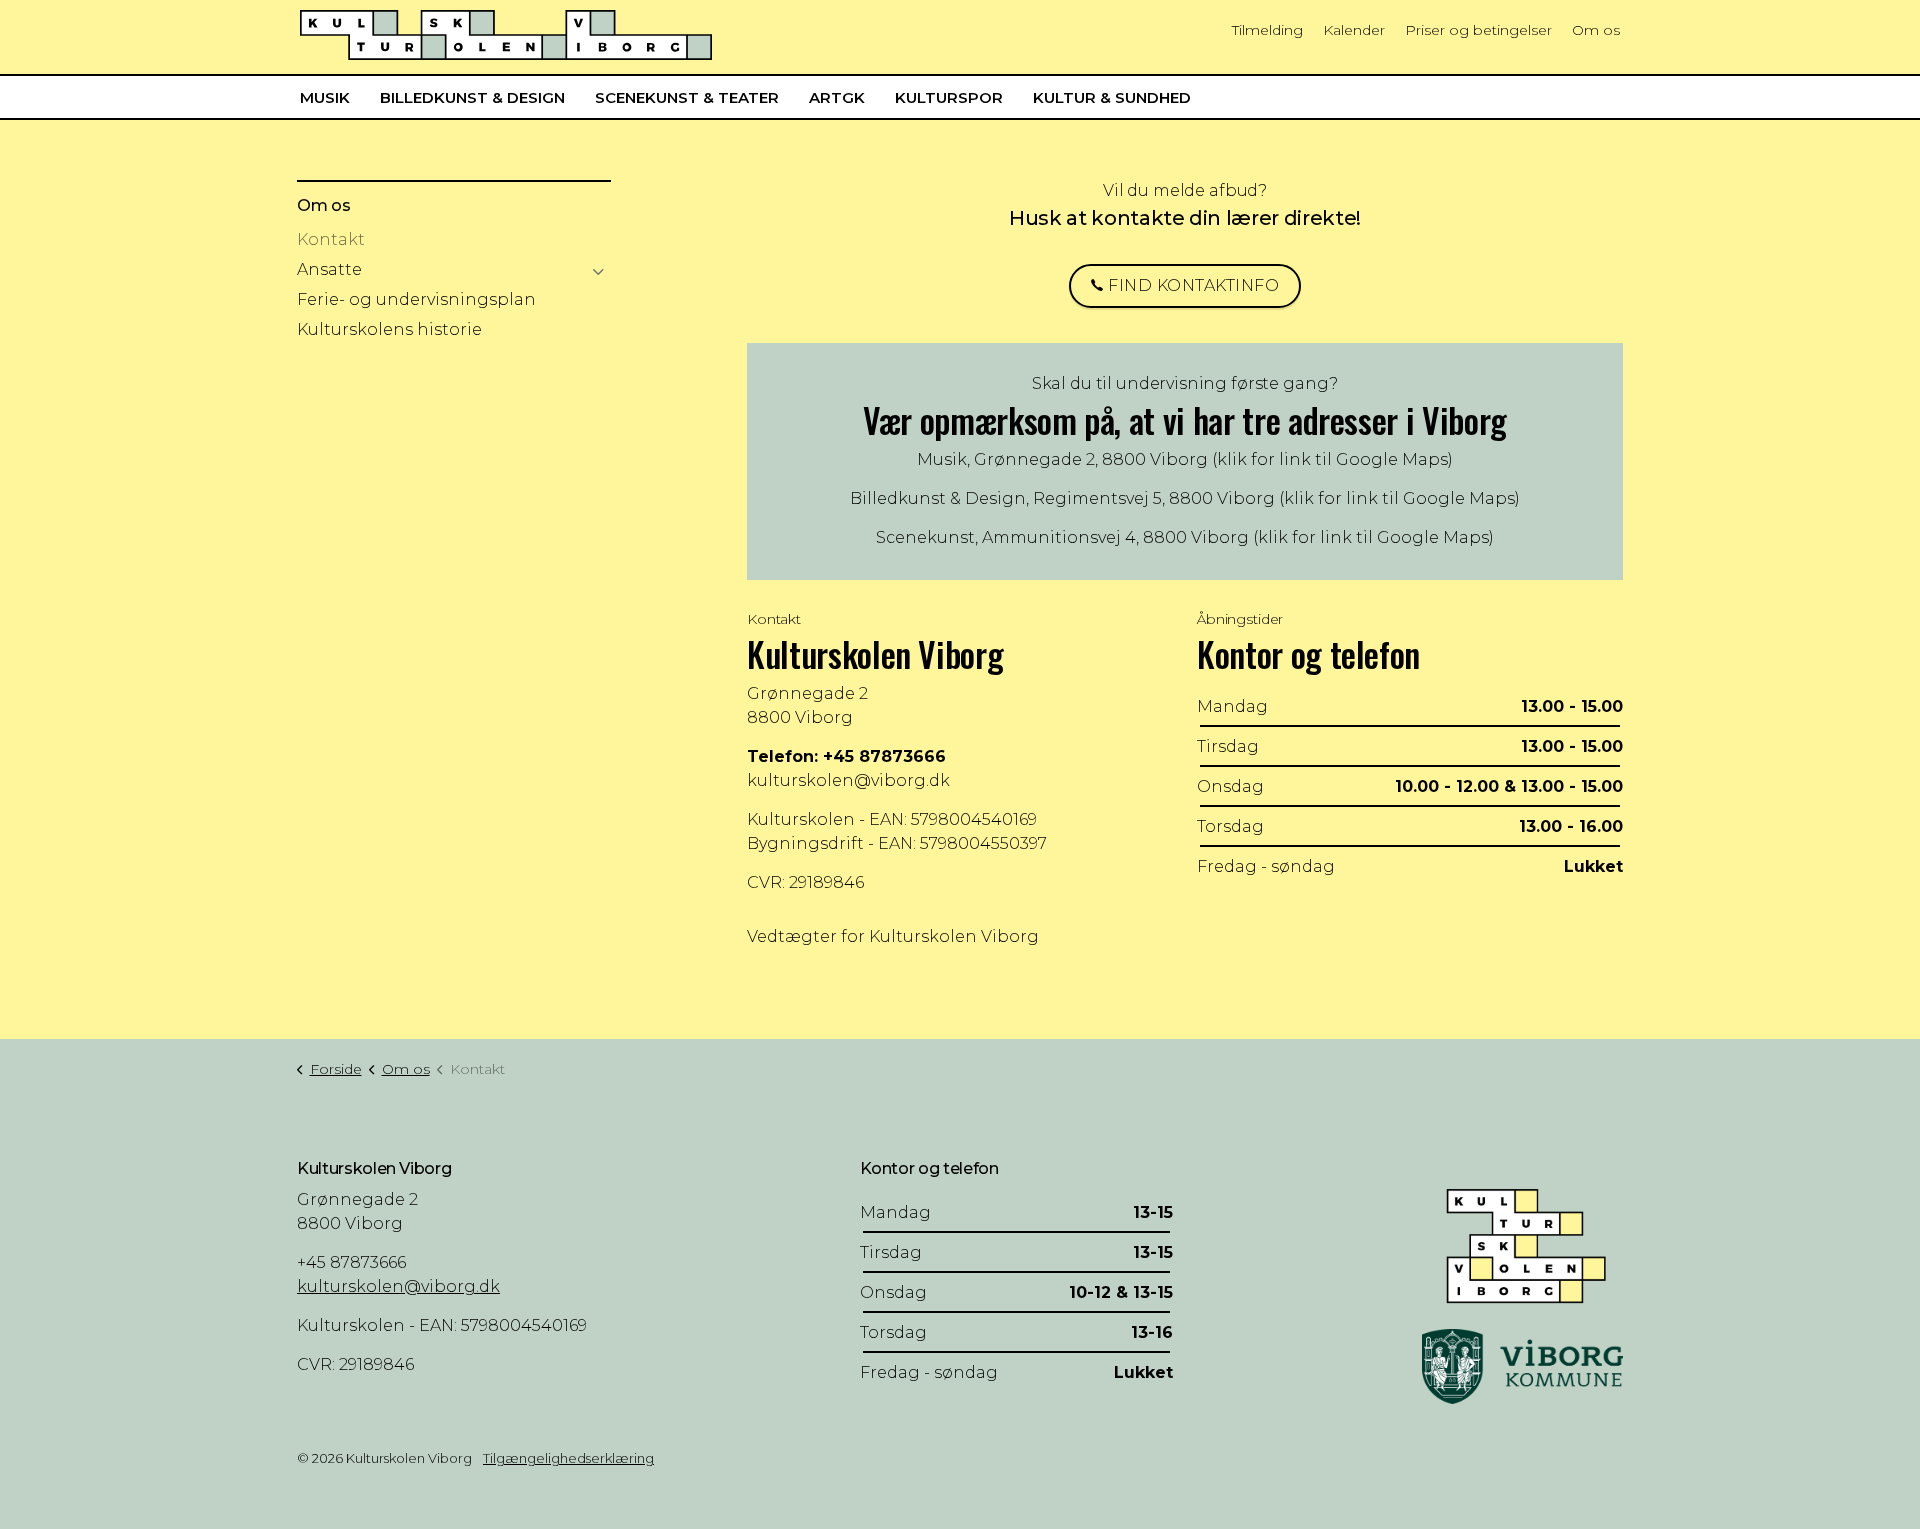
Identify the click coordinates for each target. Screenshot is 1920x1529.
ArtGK (837, 97)
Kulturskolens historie (389, 329)
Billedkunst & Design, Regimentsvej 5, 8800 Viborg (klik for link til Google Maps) (1185, 498)
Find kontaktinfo (1193, 285)
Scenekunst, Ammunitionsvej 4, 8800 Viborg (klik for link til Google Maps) (1185, 537)
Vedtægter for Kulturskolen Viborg (893, 936)
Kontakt (331, 239)
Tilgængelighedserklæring (568, 1458)
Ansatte (329, 269)
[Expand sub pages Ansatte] (599, 272)
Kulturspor (949, 97)
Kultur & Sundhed (1112, 97)
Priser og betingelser (1478, 30)
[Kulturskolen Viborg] (506, 35)
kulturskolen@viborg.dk (848, 780)
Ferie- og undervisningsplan (416, 299)
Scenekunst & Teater (687, 97)
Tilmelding (1267, 30)
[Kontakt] (1522, 1243)
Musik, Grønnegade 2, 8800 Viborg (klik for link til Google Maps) (1185, 459)
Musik (325, 97)
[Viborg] (1522, 1365)
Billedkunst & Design (472, 97)
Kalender (1354, 30)
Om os (1596, 30)
